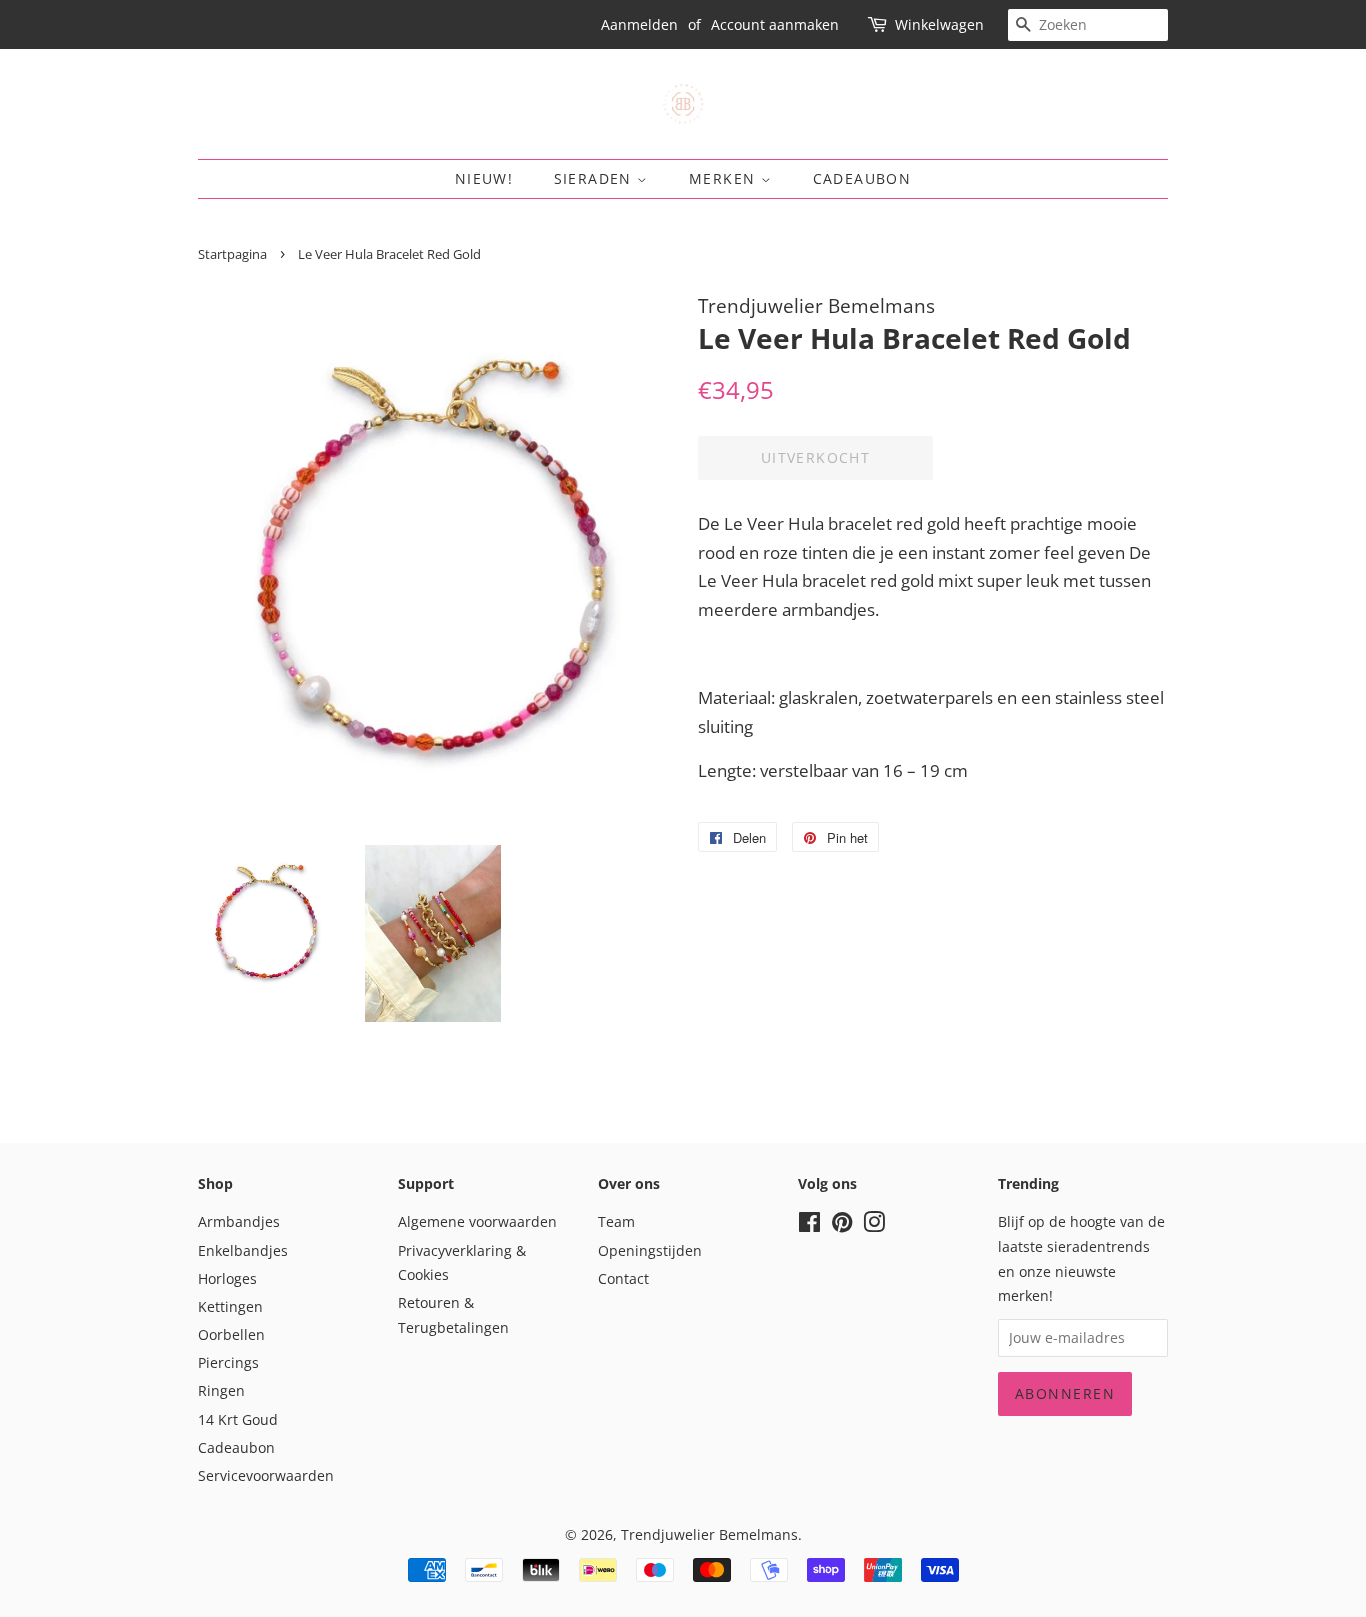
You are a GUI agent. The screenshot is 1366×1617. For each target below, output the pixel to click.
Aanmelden (639, 24)
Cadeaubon (862, 178)
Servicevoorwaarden (266, 1475)
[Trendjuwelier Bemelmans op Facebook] (809, 1225)
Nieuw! (484, 178)
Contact (623, 1278)
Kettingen (230, 1306)
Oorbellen (231, 1334)
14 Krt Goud (238, 1419)
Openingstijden (650, 1250)
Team (616, 1221)
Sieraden (596, 178)
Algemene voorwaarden (477, 1221)
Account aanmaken (775, 24)
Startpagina (232, 254)
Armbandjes (239, 1221)
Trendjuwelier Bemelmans (709, 1534)
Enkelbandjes (243, 1250)
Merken (725, 178)
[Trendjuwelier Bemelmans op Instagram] (874, 1225)
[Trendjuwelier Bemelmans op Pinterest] (842, 1225)
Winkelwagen (939, 24)
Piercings (228, 1362)
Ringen (221, 1390)
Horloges (227, 1278)
